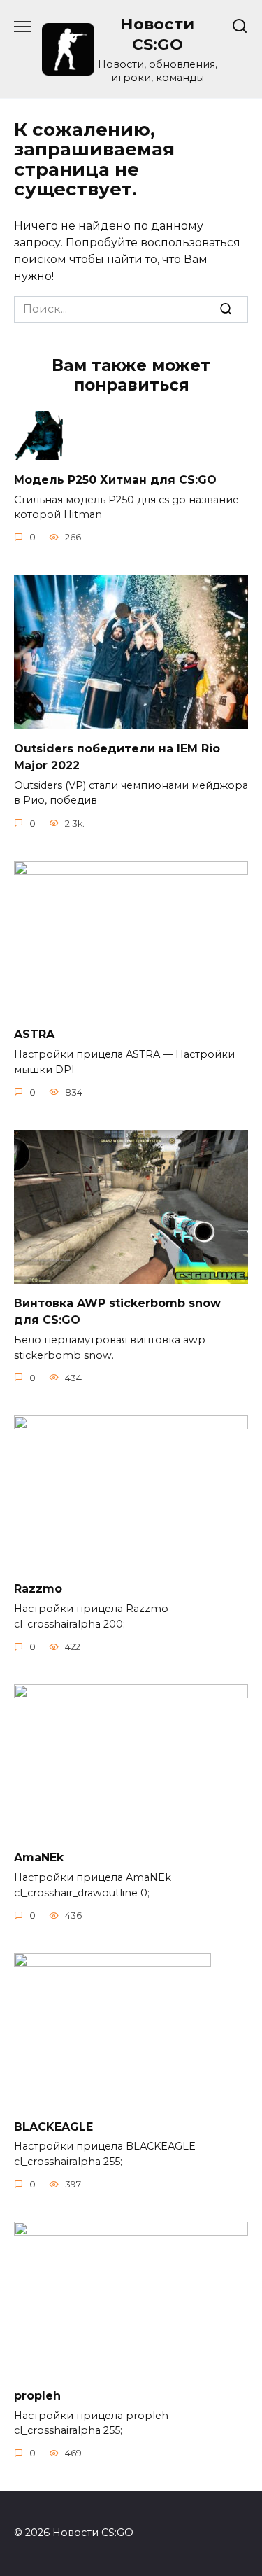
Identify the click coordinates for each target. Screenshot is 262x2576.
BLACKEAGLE (53, 2126)
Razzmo (38, 1589)
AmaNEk (39, 1857)
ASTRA (34, 1034)
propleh (37, 2395)
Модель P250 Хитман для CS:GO (115, 479)
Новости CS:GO (157, 34)
